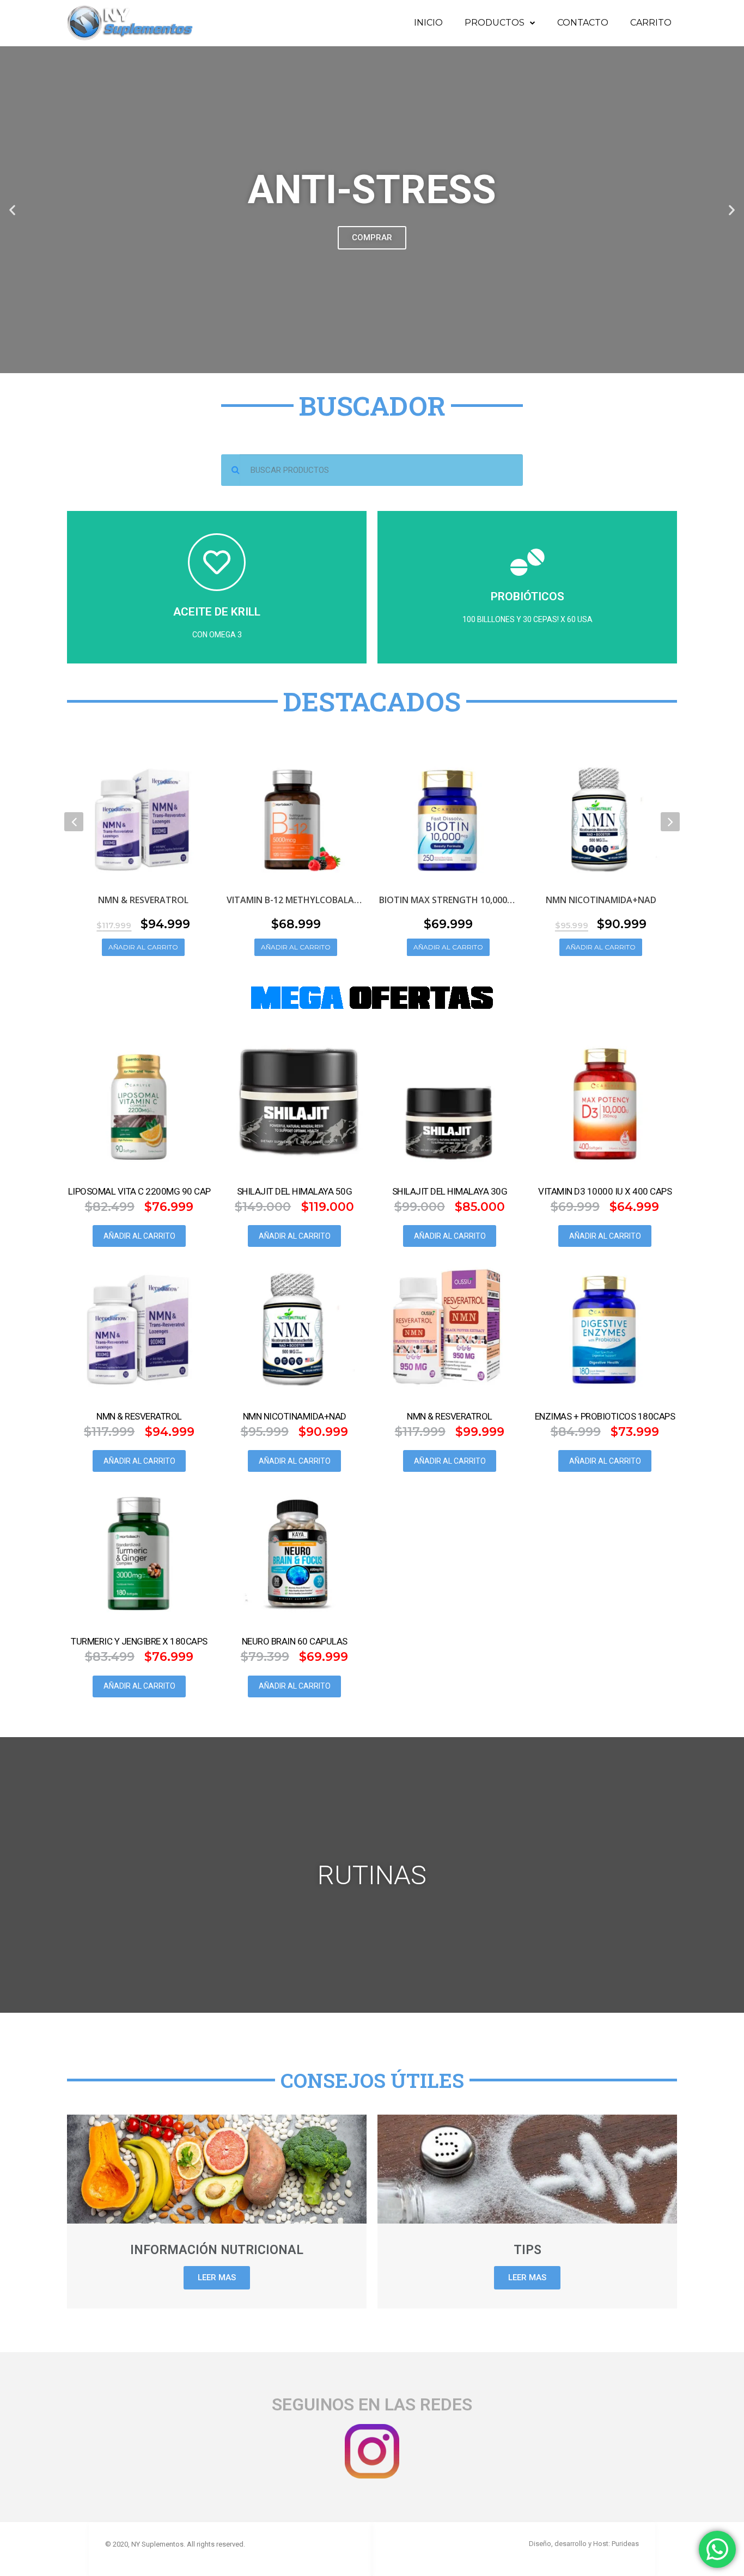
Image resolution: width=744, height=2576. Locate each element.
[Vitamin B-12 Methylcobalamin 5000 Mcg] (296, 817)
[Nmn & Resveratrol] (143, 817)
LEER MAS (217, 2277)
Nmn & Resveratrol (143, 900)
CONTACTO (583, 23)
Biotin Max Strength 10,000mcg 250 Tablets (448, 900)
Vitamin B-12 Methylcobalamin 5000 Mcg (296, 900)
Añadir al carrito (143, 947)
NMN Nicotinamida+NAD (601, 900)
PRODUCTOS (495, 23)
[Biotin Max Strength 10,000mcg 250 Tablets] (448, 817)
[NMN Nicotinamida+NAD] (601, 817)
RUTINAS (372, 1875)
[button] (12, 210)
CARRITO (651, 23)
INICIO (428, 23)
